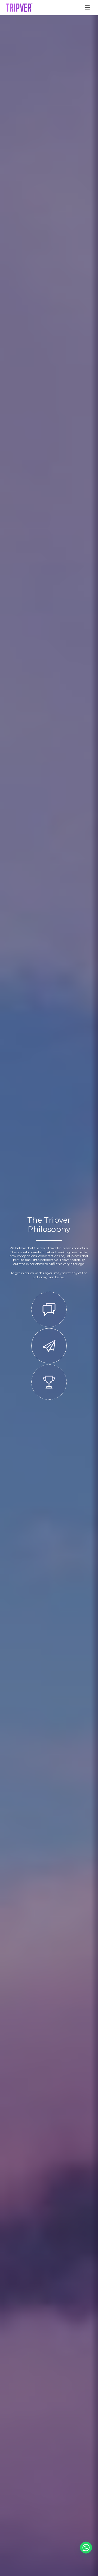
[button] (86, 2548)
